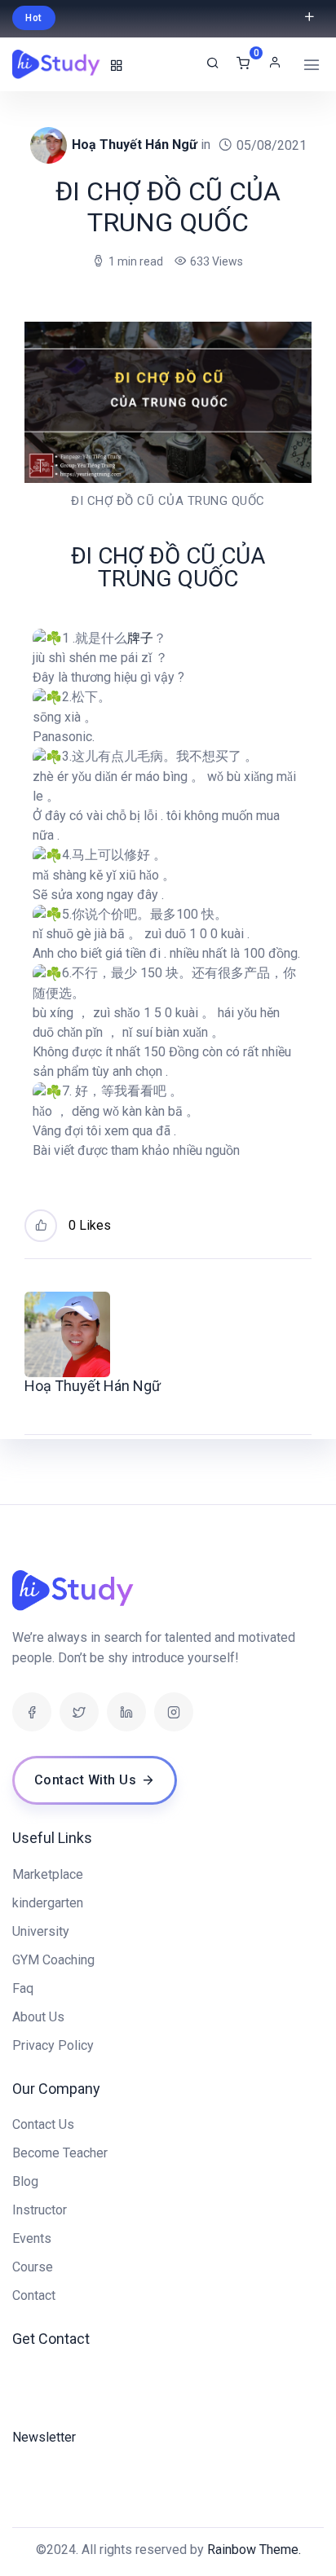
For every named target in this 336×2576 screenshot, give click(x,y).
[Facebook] (32, 1712)
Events (32, 2238)
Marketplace (48, 1874)
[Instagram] (174, 1712)
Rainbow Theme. (254, 2550)
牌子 (140, 638)
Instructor (40, 2210)
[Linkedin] (126, 1712)
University (41, 1931)
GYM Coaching (53, 1960)
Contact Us (43, 2124)
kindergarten (48, 1903)
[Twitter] (79, 1712)
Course (33, 2267)
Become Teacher (60, 2153)
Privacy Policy (53, 2045)
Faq (23, 1988)
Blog (25, 2181)
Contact (34, 2295)
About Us (38, 2017)
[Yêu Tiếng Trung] (57, 64)
